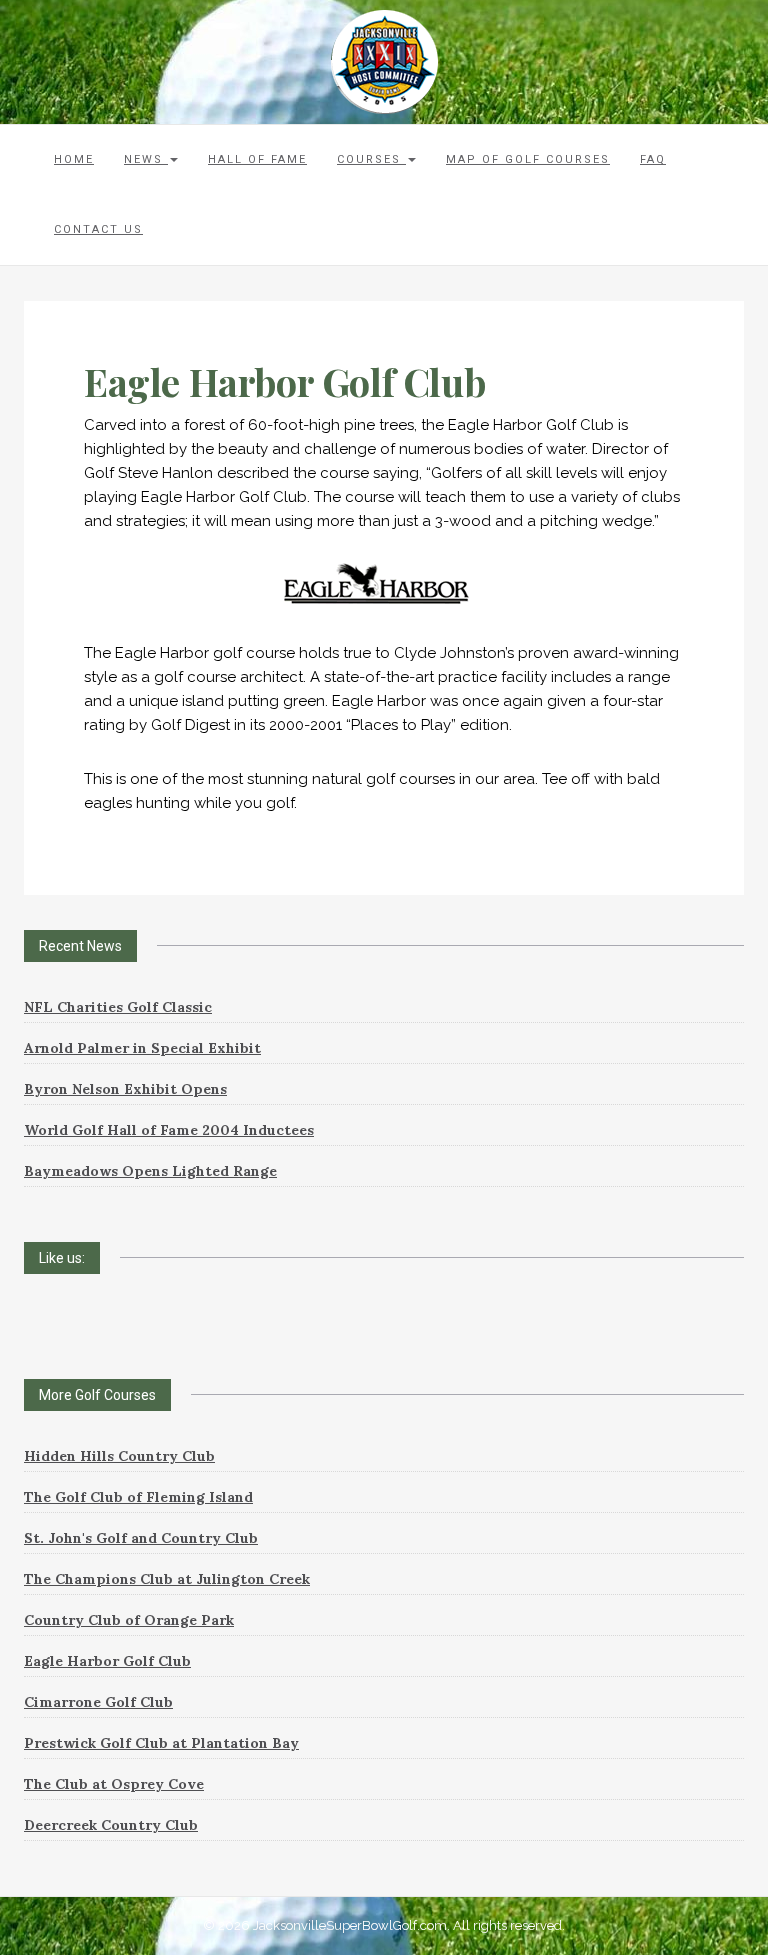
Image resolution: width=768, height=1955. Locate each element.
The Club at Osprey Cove (114, 1784)
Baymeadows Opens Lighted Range (150, 1171)
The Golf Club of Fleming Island (138, 1497)
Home (74, 159)
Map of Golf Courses (528, 159)
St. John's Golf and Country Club (141, 1538)
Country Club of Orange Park (129, 1620)
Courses (371, 159)
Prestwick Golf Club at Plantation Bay (161, 1743)
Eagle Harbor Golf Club (107, 1661)
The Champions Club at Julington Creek (167, 1579)
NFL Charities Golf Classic (118, 1007)
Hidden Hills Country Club (119, 1456)
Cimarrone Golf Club (98, 1702)
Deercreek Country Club (111, 1825)
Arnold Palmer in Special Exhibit (142, 1048)
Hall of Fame (257, 159)
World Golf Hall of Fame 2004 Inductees (169, 1130)
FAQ (653, 159)
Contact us (98, 229)
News (146, 159)
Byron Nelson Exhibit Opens (125, 1089)
